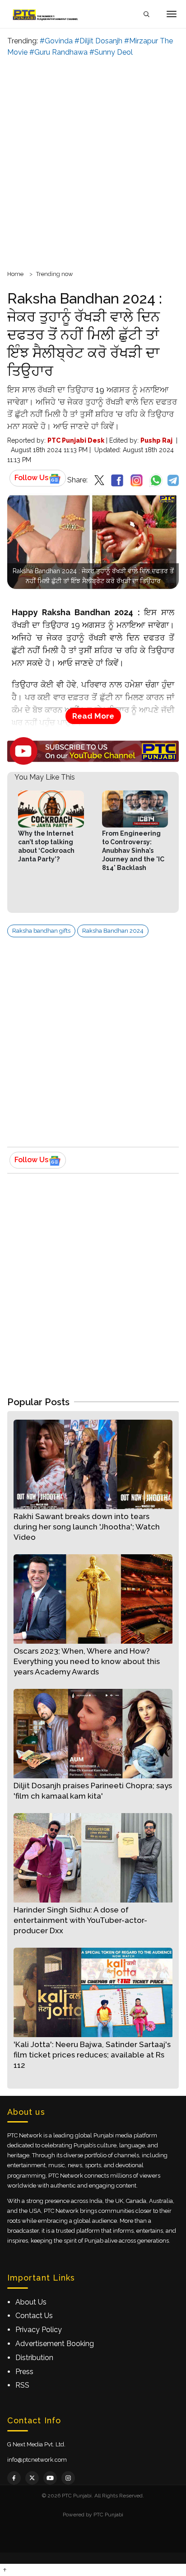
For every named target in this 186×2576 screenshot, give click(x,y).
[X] (32, 2478)
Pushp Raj (156, 440)
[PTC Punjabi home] (46, 14)
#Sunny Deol (111, 52)
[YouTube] (50, 2478)
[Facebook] (14, 2478)
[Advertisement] (93, 162)
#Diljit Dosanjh (98, 41)
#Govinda (56, 41)
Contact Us (34, 2316)
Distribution (34, 2358)
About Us (31, 2302)
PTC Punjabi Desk (76, 440)
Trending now (55, 274)
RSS (22, 2385)
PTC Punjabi (108, 2515)
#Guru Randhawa (58, 52)
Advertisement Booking (55, 2344)
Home (15, 274)
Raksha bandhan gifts (41, 931)
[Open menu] (172, 14)
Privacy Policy (39, 2330)
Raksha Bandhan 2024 (113, 931)
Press (24, 2372)
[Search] (146, 14)
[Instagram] (68, 2478)
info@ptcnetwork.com (37, 2460)
